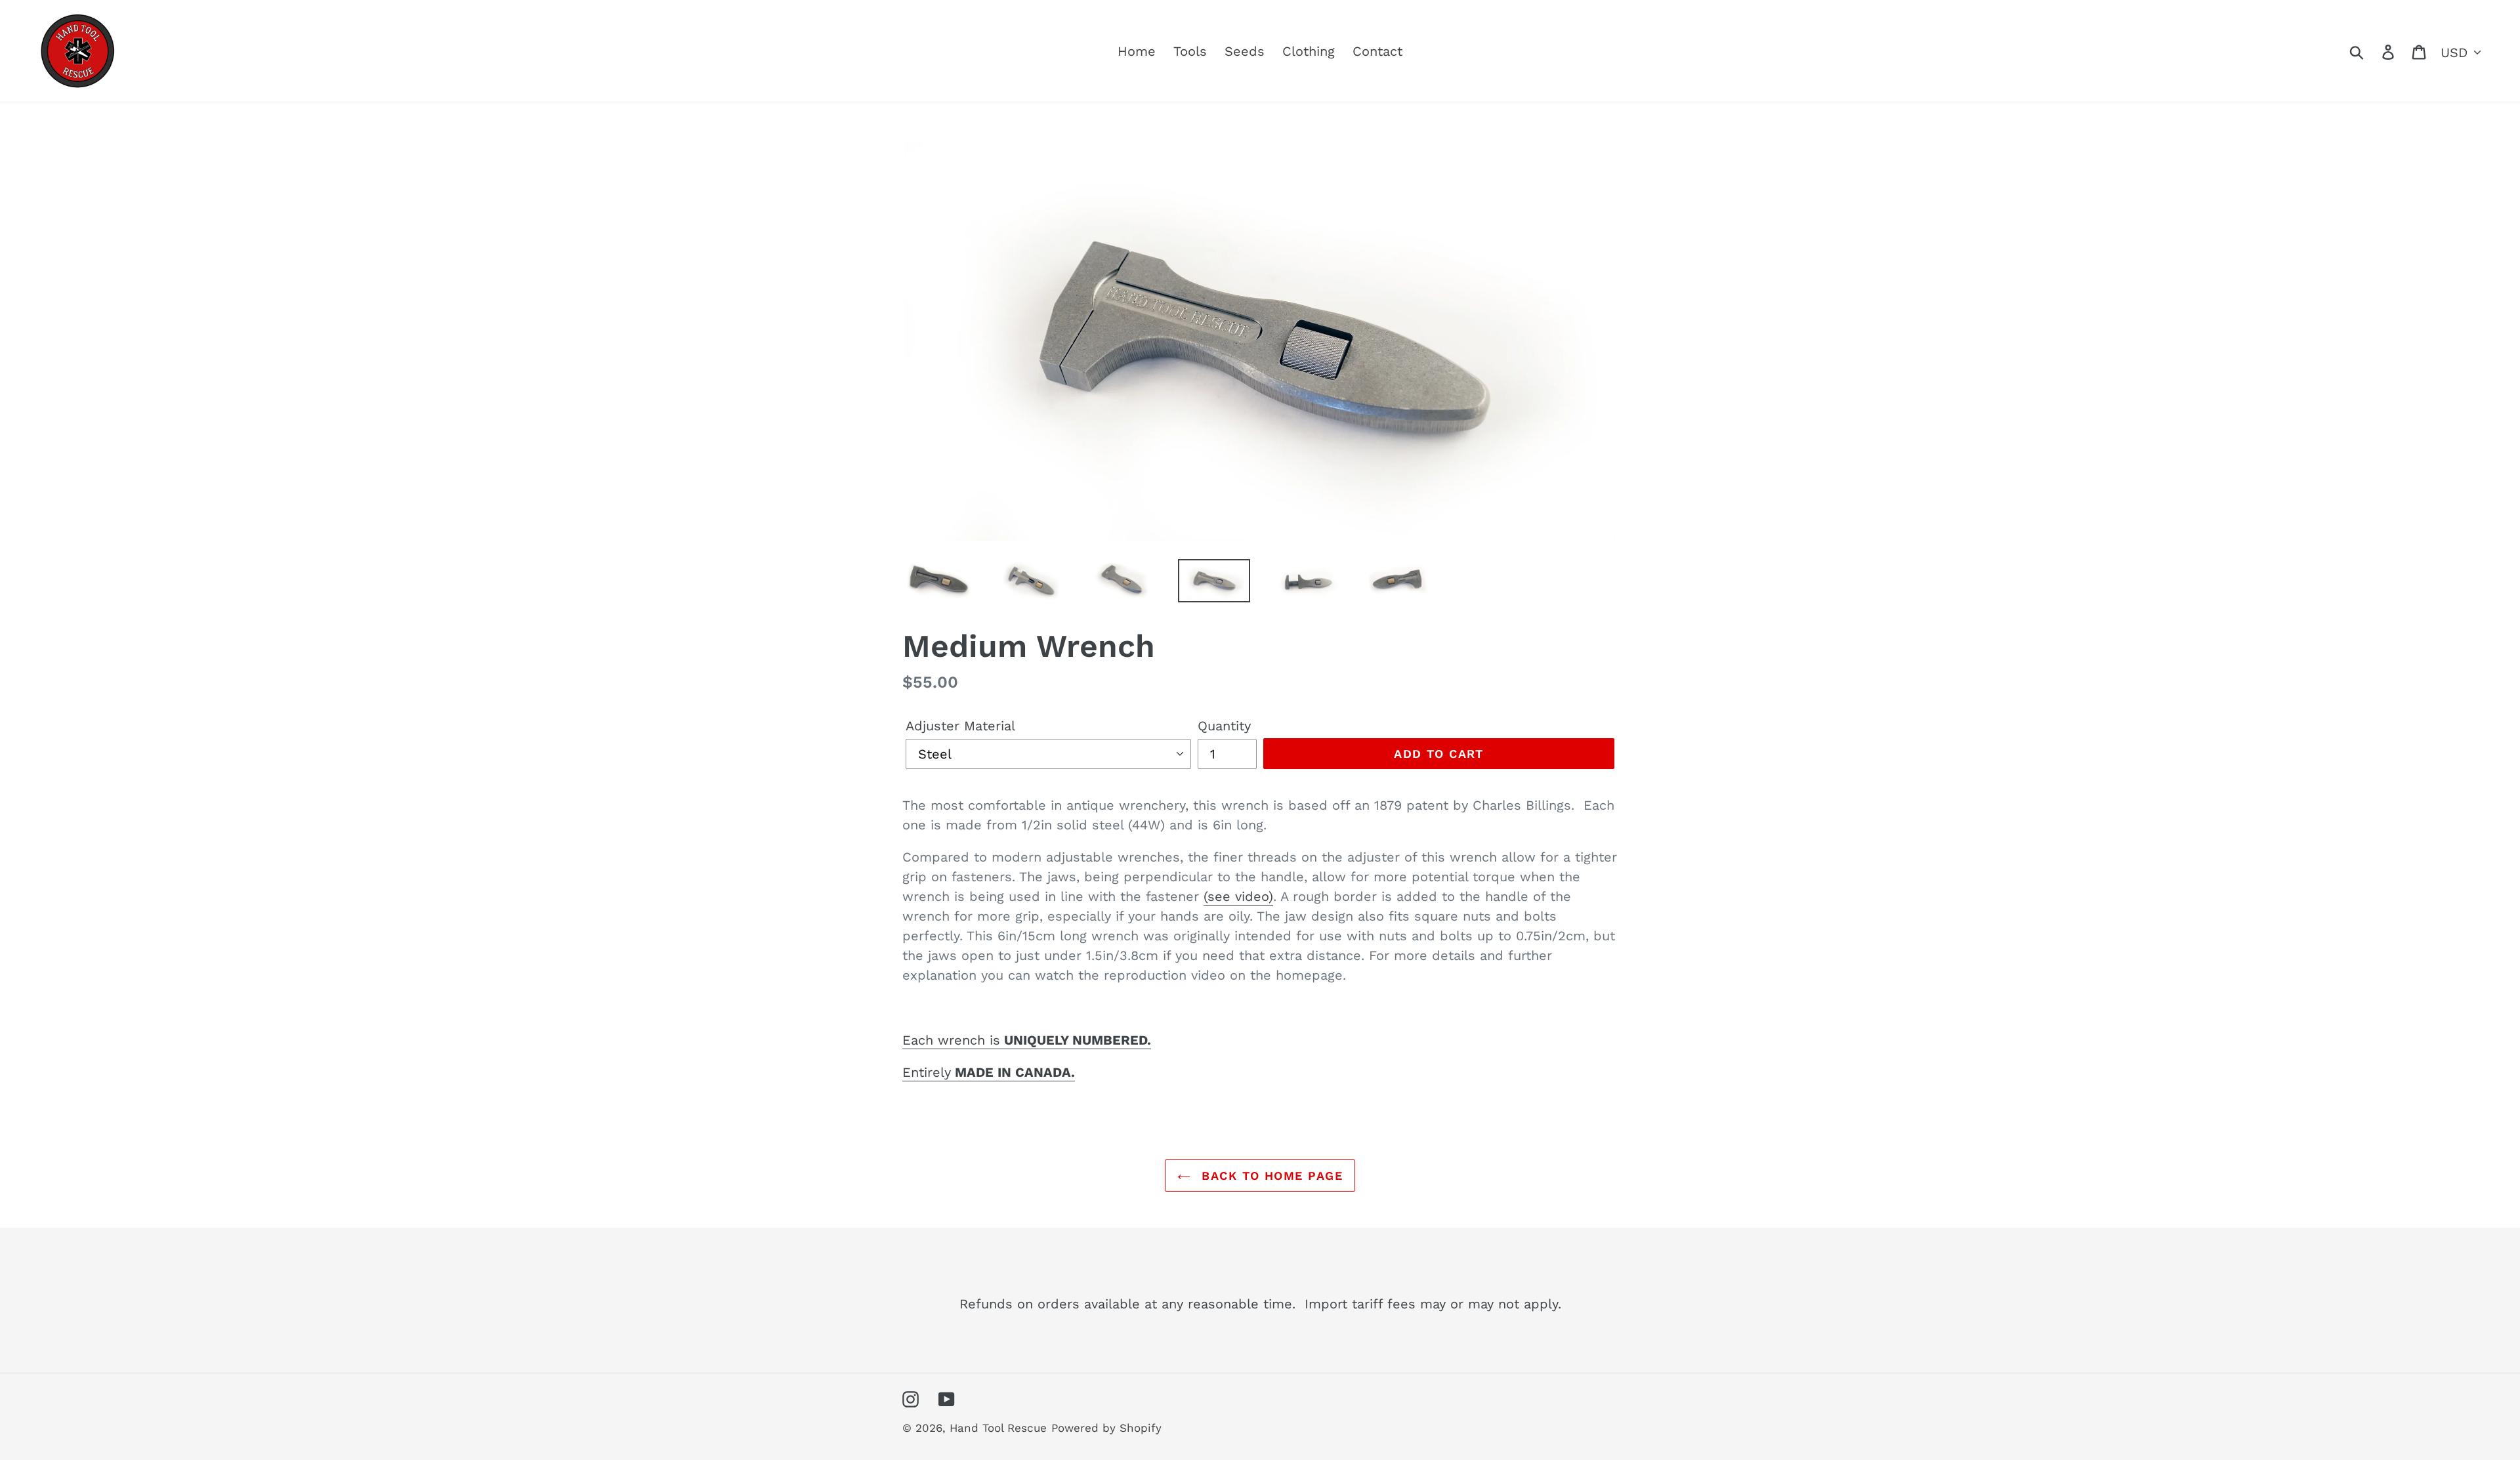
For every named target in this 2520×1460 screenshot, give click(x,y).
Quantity (1224, 726)
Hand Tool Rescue (998, 1428)
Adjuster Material (960, 726)
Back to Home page (1270, 1176)
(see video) (1238, 896)
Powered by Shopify (1106, 1428)
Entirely (989, 1072)
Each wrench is (1027, 1040)
